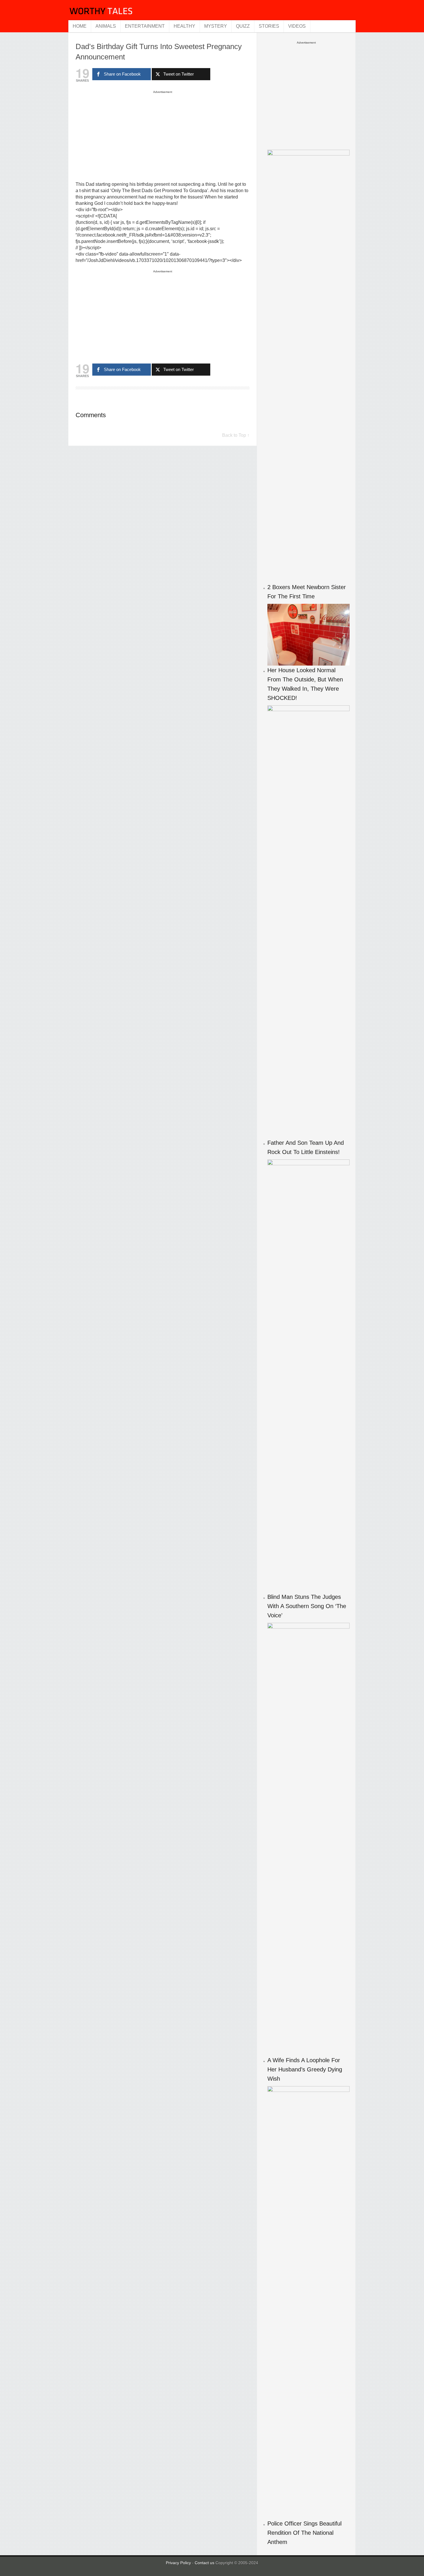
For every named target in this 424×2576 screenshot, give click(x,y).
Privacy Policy (178, 2563)
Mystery (216, 26)
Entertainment (145, 26)
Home (80, 26)
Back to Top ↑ (236, 435)
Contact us (205, 2563)
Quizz (243, 26)
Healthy (184, 26)
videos (297, 26)
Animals (106, 26)
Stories (269, 26)
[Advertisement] (163, 136)
